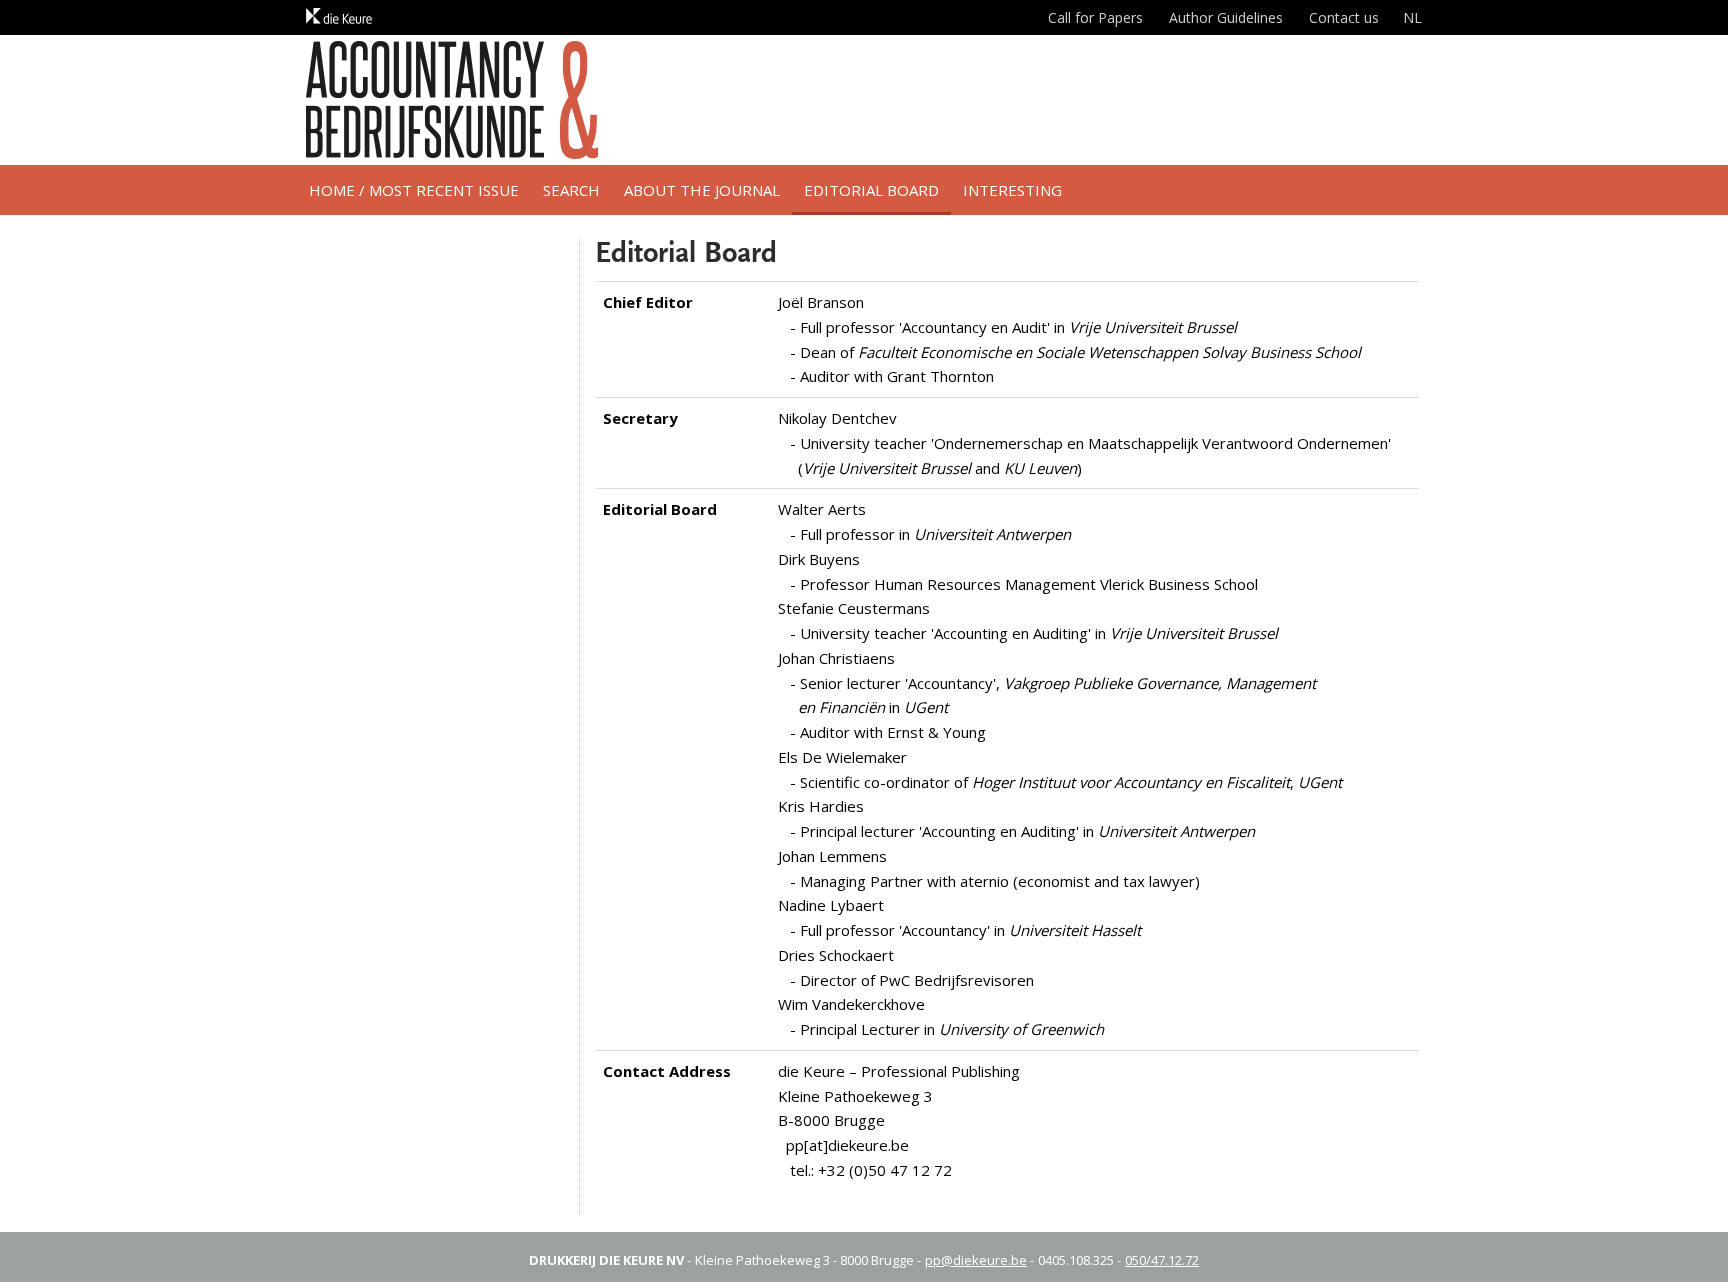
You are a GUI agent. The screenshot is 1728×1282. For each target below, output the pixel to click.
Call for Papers (1095, 17)
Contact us (1344, 17)
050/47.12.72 (1162, 1260)
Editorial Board (871, 190)
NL (1412, 17)
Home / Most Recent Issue (414, 190)
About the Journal (702, 190)
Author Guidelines (1226, 17)
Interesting (1012, 190)
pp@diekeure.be (976, 1260)
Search (571, 190)
